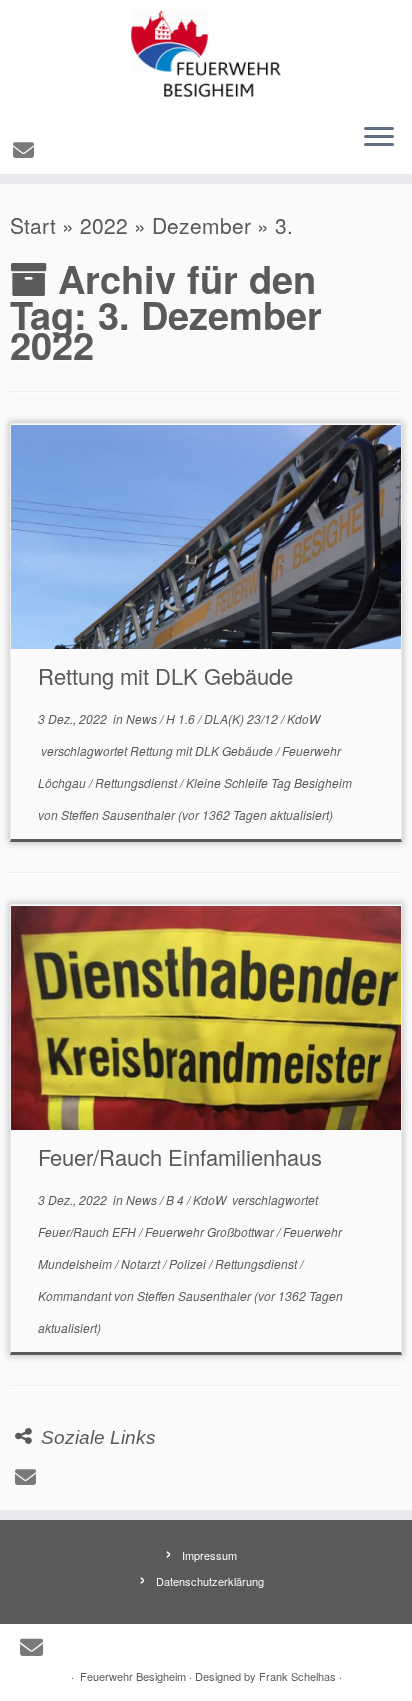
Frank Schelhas (297, 1676)
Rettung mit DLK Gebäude (165, 675)
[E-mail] (26, 149)
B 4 (176, 1199)
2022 (104, 225)
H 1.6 (182, 718)
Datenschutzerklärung (210, 1581)
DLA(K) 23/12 (242, 718)
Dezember (201, 225)
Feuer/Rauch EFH (88, 1231)
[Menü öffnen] (379, 138)
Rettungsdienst (137, 782)
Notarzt (142, 1263)
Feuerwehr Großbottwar (211, 1231)
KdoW (303, 718)
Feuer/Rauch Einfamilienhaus (180, 1156)
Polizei (189, 1263)
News (143, 718)
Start (33, 225)
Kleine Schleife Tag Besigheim (269, 782)
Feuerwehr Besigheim (133, 1676)
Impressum (209, 1555)
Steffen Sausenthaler (118, 814)
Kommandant (76, 1295)
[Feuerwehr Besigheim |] (206, 53)
